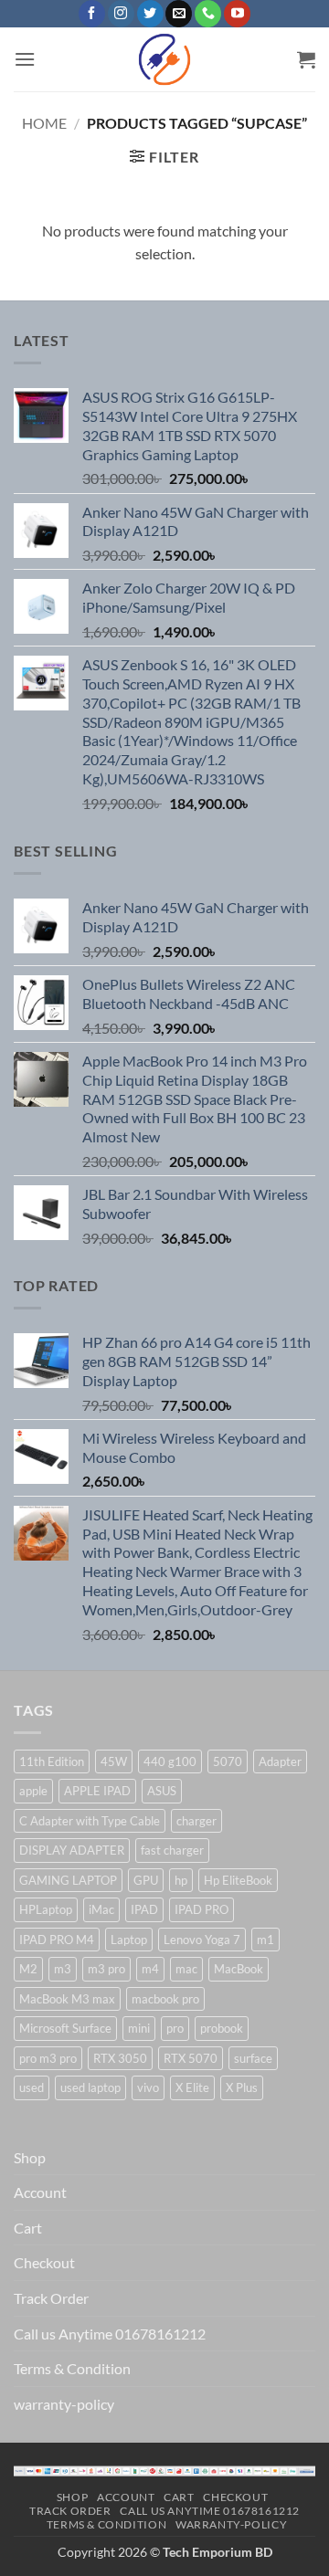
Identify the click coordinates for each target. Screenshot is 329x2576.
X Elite (192, 2087)
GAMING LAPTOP (68, 1880)
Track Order (51, 2298)
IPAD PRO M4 (57, 1940)
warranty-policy (64, 2404)
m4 (150, 1969)
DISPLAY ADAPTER (72, 1850)
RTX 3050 (120, 2058)
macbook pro (165, 1999)
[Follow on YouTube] (237, 14)
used (32, 2087)
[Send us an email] (179, 14)
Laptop (129, 1940)
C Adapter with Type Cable (90, 1821)
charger (196, 1821)
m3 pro (106, 1969)
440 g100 (170, 1761)
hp (181, 1880)
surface (253, 2058)
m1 (265, 1940)
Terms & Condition (72, 2368)
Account (40, 2192)
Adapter (280, 1761)
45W (114, 1761)
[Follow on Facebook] (92, 14)
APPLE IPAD (97, 1791)
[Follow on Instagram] (121, 14)
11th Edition (52, 1761)
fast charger (172, 1850)
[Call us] (208, 14)
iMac (101, 1909)
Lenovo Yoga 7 (202, 1940)
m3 (63, 1969)
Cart (28, 2228)
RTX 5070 (191, 2058)
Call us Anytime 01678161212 (110, 2334)
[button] (25, 59)
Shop (30, 2157)
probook (222, 2028)
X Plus (242, 2087)
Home (44, 123)
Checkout (44, 2262)
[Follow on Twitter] (150, 14)
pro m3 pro (48, 2058)
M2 (28, 1969)
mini (139, 2028)
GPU (146, 1880)
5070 (228, 1761)
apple (33, 1791)
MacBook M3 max (67, 1999)
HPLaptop (46, 1909)
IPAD (144, 1909)
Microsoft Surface (65, 2028)
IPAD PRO (202, 1909)
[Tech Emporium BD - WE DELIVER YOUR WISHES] (164, 59)
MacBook (239, 1969)
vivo (148, 2087)
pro (175, 2028)
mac (186, 1969)
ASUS (162, 1791)
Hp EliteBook (238, 1880)
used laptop (90, 2087)
